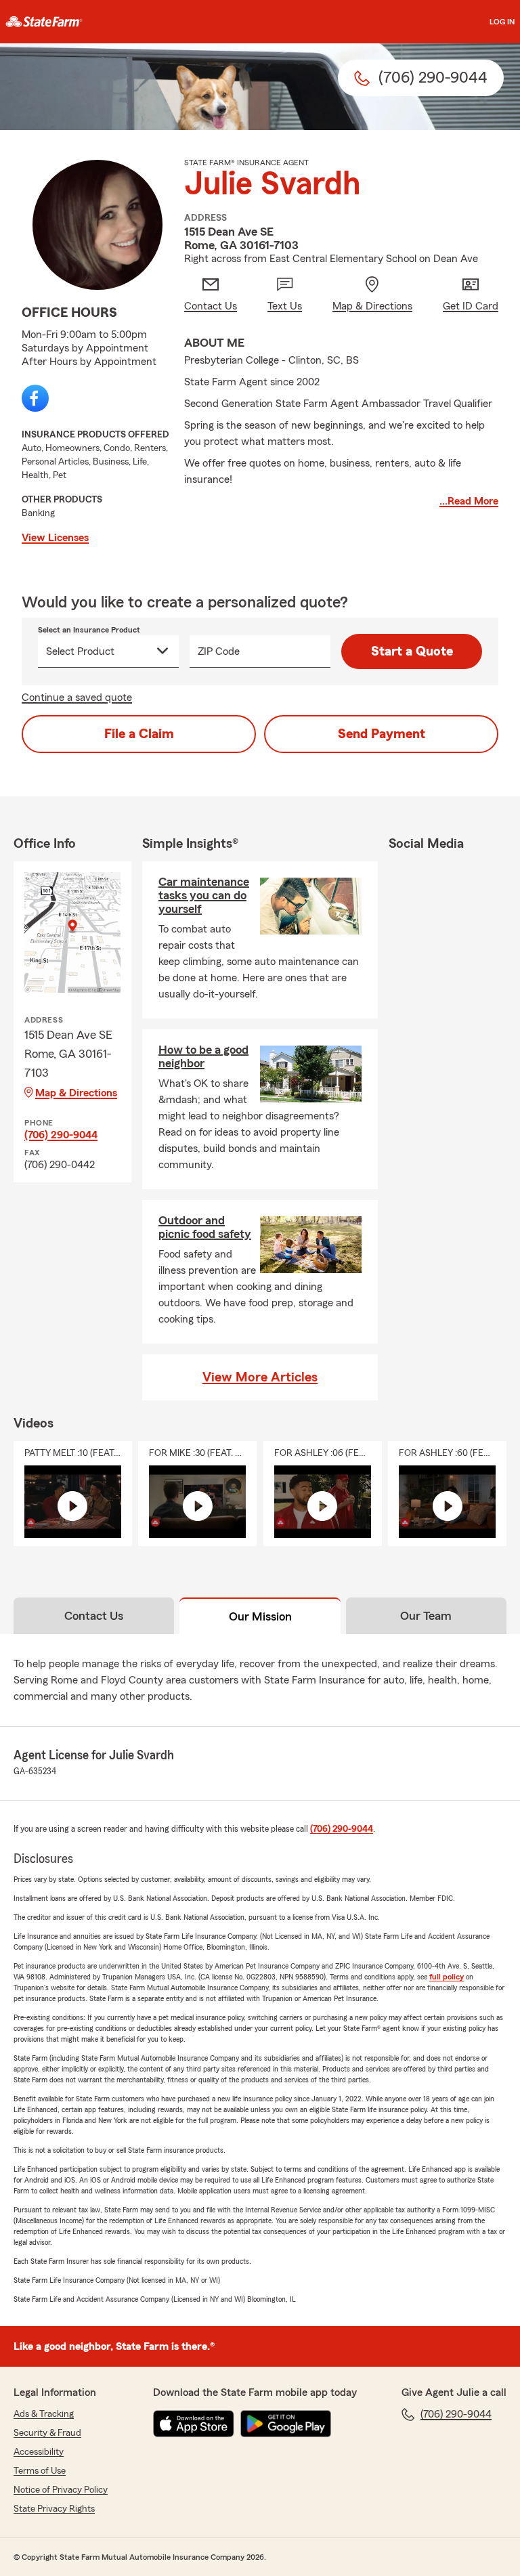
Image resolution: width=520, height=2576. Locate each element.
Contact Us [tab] (94, 1616)
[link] (44, 22)
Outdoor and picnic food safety (205, 1227)
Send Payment (382, 734)
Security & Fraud (47, 2433)
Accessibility (39, 2452)
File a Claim (139, 734)
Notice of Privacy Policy (61, 2490)
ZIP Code (219, 651)
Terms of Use (40, 2471)
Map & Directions (76, 1093)
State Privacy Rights (54, 2509)
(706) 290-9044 (61, 1135)
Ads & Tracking (44, 2414)
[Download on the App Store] (194, 2424)
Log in (502, 22)
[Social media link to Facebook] (35, 398)
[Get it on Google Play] (286, 2424)
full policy (447, 1977)
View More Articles (260, 1377)
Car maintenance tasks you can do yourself (204, 895)
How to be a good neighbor (203, 1056)
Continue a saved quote (77, 697)
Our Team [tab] (426, 1616)
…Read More (469, 501)
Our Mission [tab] (260, 1616)
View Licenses (55, 538)
